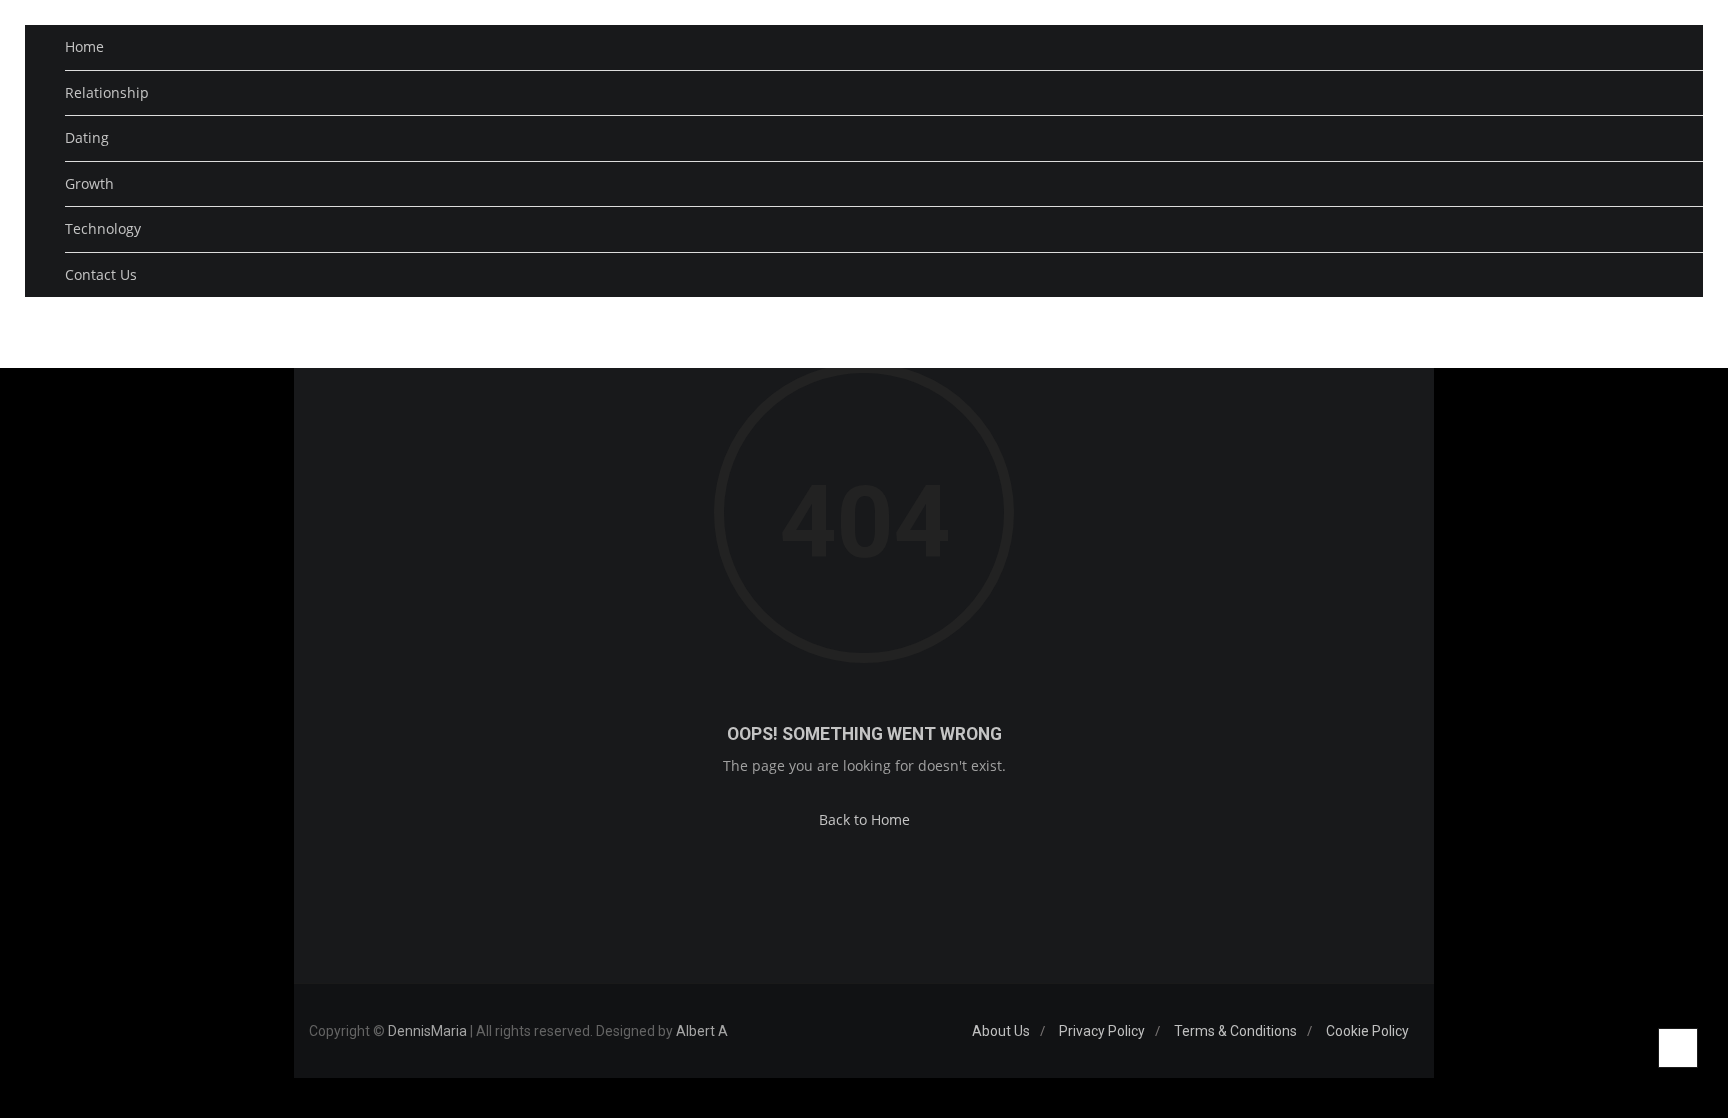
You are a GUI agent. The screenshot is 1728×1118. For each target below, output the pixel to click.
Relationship (107, 92)
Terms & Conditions (1235, 1031)
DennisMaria (427, 1031)
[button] (1660, 328)
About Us (1001, 1031)
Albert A (702, 1031)
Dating (87, 137)
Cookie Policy (1367, 1031)
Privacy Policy (1102, 1031)
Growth (89, 183)
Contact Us (101, 274)
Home (84, 46)
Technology (103, 228)
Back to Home (864, 819)
